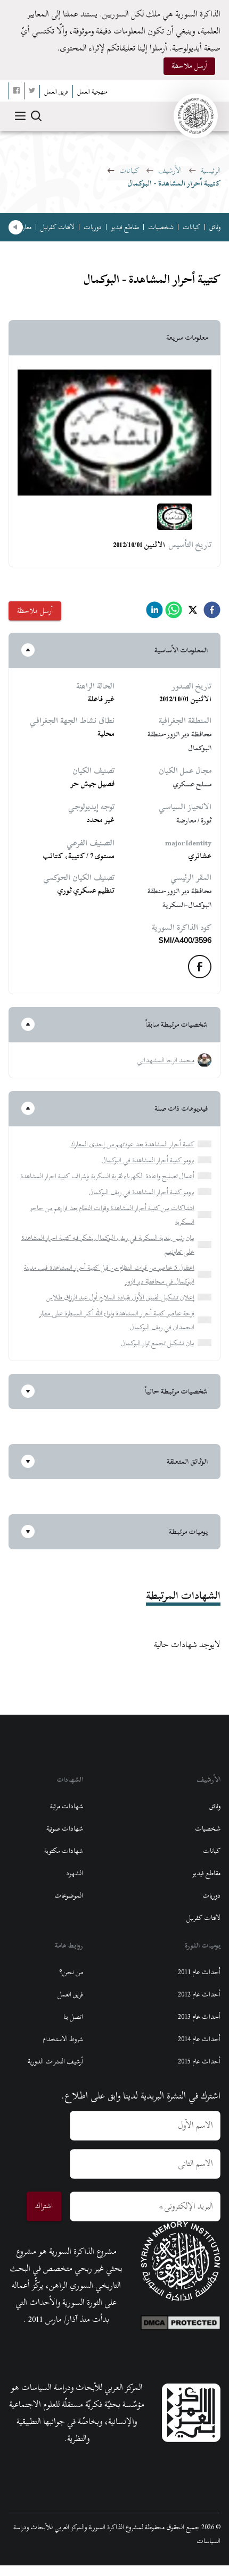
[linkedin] (154, 613)
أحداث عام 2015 (199, 2061)
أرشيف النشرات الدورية (55, 2061)
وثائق (215, 227)
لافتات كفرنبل (58, 227)
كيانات (129, 170)
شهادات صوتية (65, 1828)
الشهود (75, 1873)
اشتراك (44, 2206)
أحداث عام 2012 (199, 1994)
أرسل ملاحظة (189, 66)
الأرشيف (170, 170)
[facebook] (212, 613)
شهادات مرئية (67, 1806)
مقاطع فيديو (125, 227)
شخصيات (161, 227)
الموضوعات (69, 1895)
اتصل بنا (73, 2017)
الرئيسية (211, 170)
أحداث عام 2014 (199, 2039)
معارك (25, 227)
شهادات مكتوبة (64, 1851)
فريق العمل (70, 1994)
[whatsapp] (174, 613)
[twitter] (193, 613)
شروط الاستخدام (63, 2039)
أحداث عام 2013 (199, 2017)
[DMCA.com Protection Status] (181, 2320)
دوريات (93, 227)
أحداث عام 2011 (199, 1972)
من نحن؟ (71, 1972)
